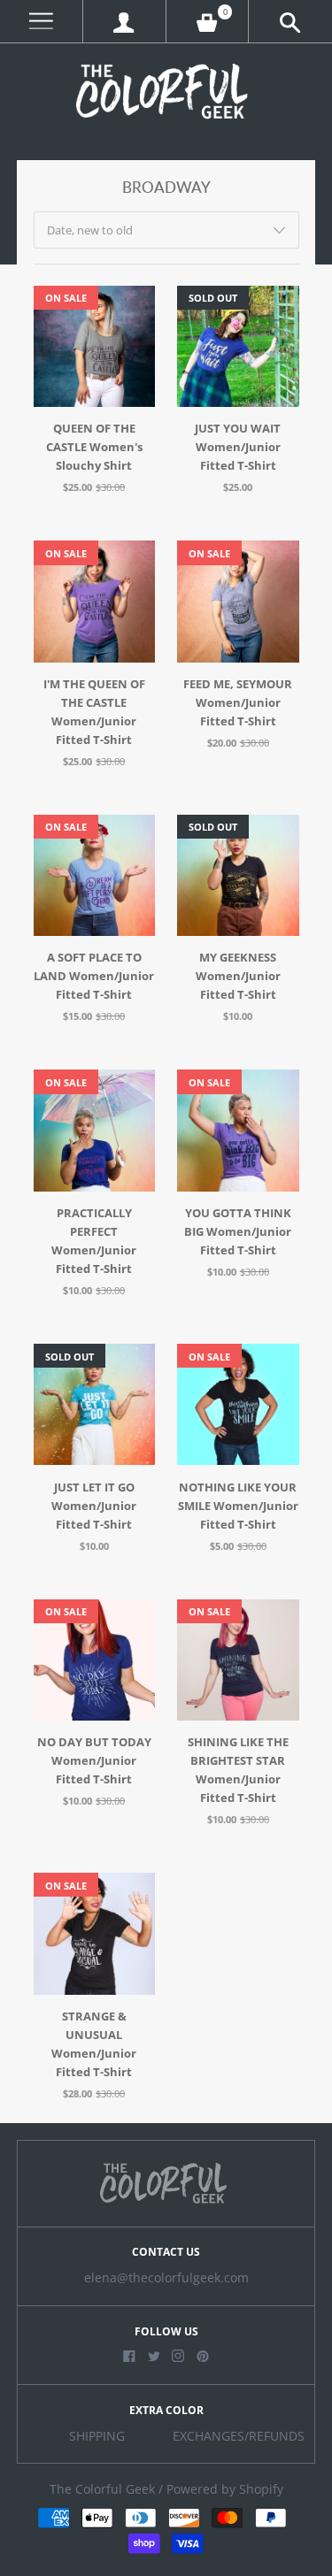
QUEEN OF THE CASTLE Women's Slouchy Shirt (94, 447)
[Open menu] (41, 22)
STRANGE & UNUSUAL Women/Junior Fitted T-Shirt (94, 2044)
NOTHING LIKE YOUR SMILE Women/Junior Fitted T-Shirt (238, 1506)
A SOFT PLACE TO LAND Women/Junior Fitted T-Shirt (94, 976)
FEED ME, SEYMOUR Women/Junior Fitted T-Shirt (238, 702)
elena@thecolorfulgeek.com (166, 2278)
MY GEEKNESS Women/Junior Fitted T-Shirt (238, 976)
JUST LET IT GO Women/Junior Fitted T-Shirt (94, 1506)
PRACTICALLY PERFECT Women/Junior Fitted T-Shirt (94, 1241)
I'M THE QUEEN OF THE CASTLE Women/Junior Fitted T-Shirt (94, 712)
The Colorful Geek (102, 2489)
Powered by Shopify (225, 2489)
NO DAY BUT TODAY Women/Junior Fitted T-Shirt (94, 1760)
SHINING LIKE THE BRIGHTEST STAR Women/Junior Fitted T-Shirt (238, 1770)
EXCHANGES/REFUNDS (239, 2436)
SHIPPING (97, 2436)
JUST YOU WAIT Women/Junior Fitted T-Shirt (238, 447)
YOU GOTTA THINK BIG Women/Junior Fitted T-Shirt (238, 1231)
